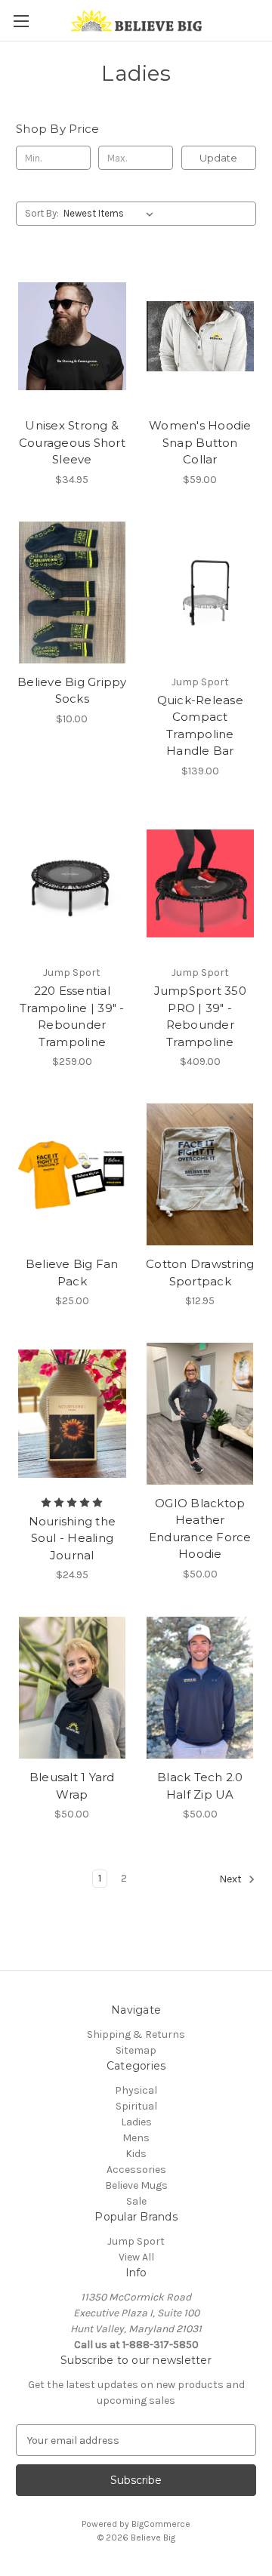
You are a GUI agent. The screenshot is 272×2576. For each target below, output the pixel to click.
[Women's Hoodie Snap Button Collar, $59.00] (201, 336)
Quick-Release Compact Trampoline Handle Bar (200, 726)
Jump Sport (136, 2241)
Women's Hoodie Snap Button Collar (200, 442)
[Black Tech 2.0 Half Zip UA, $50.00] (201, 1688)
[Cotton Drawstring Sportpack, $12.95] (201, 1174)
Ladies (136, 2122)
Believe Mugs (136, 2185)
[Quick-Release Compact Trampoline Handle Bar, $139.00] (201, 592)
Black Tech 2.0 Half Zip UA (200, 1786)
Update (218, 158)
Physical (136, 2090)
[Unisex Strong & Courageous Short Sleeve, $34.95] (72, 336)
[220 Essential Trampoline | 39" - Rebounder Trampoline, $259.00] (72, 884)
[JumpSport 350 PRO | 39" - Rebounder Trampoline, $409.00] (201, 884)
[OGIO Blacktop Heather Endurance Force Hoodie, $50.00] (201, 1414)
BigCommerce (161, 2524)
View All (136, 2257)
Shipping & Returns (136, 2034)
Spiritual (136, 2106)
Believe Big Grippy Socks (72, 691)
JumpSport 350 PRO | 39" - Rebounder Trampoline (200, 1016)
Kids (136, 2154)
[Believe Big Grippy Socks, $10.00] (72, 592)
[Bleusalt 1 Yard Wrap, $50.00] (72, 1688)
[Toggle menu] (21, 21)
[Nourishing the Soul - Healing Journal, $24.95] (72, 1414)
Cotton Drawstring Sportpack (200, 1273)
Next (232, 1880)
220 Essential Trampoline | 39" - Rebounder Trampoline (72, 1016)
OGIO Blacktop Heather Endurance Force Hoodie (200, 1529)
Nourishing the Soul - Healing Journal (73, 1538)
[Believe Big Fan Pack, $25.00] (72, 1174)
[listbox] (111, 214)
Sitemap (136, 2050)
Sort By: (42, 213)
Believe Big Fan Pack (72, 1273)
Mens (136, 2138)
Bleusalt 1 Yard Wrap (72, 1786)
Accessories (136, 2170)
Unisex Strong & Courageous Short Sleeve (72, 442)
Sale (136, 2201)
